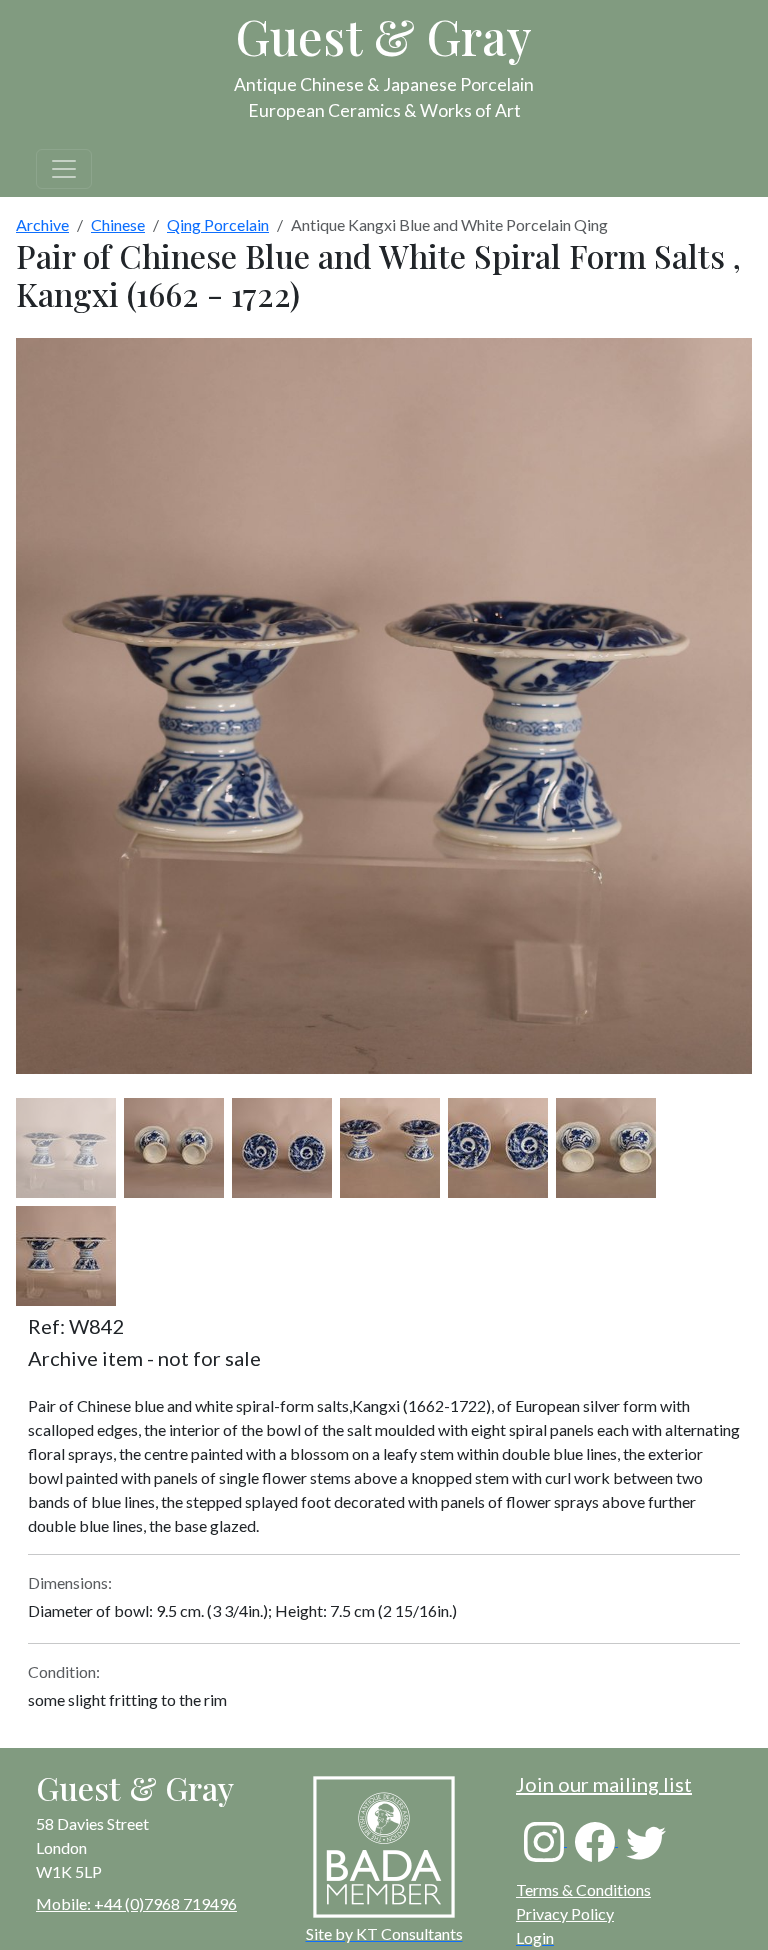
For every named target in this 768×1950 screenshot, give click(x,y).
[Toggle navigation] (64, 169)
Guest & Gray (384, 36)
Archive (42, 224)
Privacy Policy (565, 1913)
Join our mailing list (604, 1784)
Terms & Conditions (583, 1889)
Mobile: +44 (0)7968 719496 (136, 1903)
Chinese (118, 224)
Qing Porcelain (218, 224)
